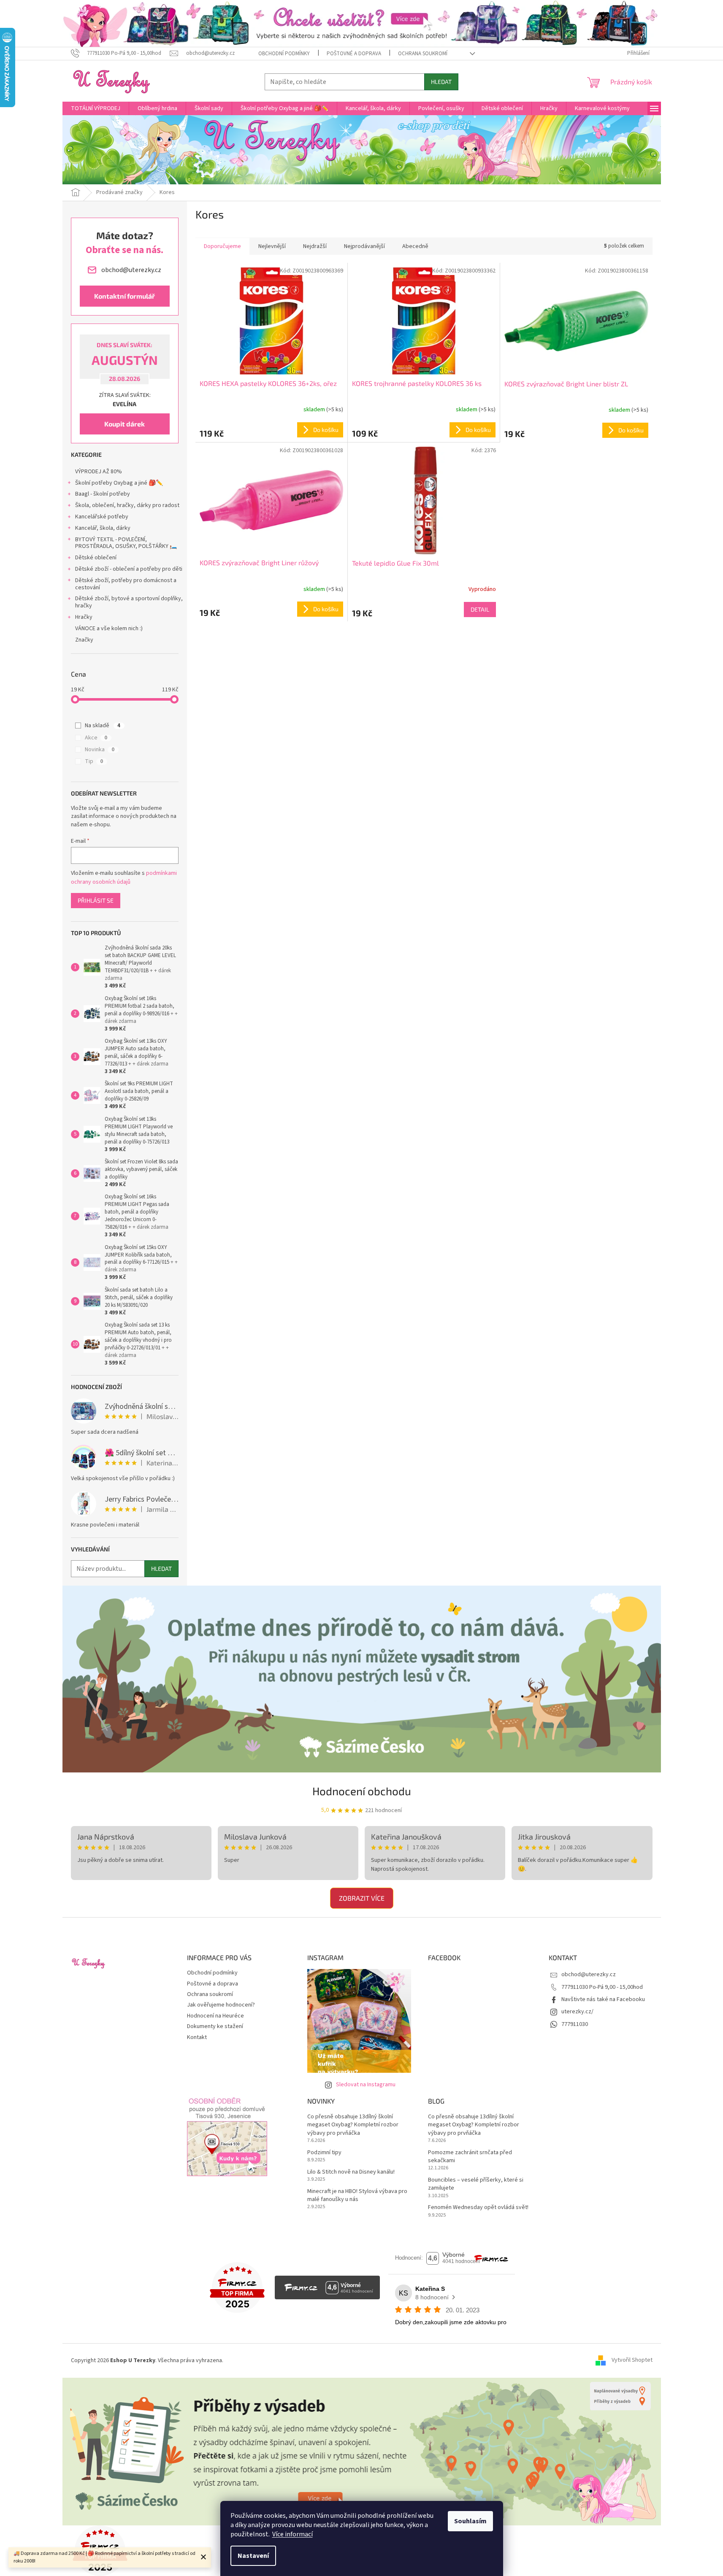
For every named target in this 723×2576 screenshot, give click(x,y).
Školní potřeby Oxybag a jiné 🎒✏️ (119, 483)
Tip (94, 761)
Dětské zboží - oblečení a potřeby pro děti (129, 569)
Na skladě (103, 726)
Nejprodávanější (364, 246)
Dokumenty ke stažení (215, 2026)
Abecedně (415, 246)
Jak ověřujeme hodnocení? (221, 2005)
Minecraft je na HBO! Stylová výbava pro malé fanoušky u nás (357, 2196)
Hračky (84, 617)
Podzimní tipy (324, 2153)
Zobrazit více (362, 1898)
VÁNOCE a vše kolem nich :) (109, 628)
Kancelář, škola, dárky (103, 528)
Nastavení (253, 2556)
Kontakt (197, 2037)
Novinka (100, 750)
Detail (480, 609)
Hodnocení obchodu (362, 1791)
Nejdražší (315, 246)
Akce (96, 738)
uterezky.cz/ (577, 2012)
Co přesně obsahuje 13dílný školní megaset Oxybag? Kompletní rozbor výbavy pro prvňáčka (353, 2125)
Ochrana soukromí (423, 54)
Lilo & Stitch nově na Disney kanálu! (351, 2172)
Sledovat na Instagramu (366, 2085)
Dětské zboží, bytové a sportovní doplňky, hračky (129, 602)
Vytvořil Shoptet (632, 2360)
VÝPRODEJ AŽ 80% (99, 472)
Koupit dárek (125, 424)
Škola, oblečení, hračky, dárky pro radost (127, 505)
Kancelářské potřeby (102, 517)
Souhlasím (470, 2521)
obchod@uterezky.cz (589, 1974)
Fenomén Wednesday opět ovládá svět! (478, 2208)
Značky (84, 640)
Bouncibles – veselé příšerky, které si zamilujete (476, 2184)
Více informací (292, 2534)
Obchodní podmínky (284, 54)
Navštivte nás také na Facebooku (603, 1999)
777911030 (575, 2024)
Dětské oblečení (96, 558)
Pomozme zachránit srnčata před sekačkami (470, 2157)
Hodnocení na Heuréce (215, 2016)
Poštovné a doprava (354, 54)
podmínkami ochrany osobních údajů (124, 877)
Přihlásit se (96, 900)
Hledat (441, 82)
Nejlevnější (272, 246)
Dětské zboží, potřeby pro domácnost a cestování (126, 584)
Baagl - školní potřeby (103, 494)
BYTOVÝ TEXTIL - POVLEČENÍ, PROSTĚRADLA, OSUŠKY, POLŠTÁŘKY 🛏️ (126, 543)
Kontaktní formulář (125, 296)
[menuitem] (96, 108)
